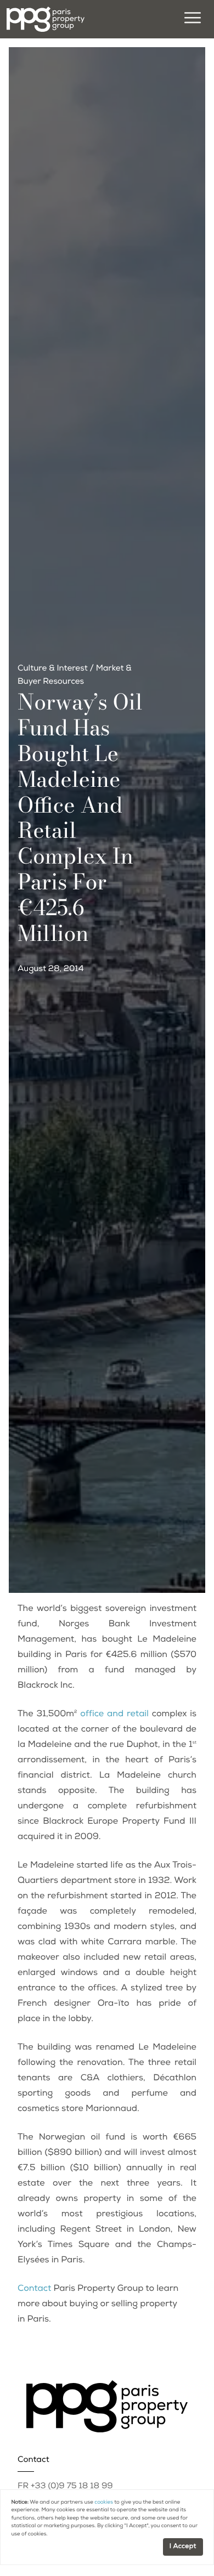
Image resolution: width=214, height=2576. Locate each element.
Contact (34, 2289)
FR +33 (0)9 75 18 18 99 (65, 2487)
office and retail (114, 1715)
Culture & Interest (53, 669)
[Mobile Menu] (191, 19)
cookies (104, 2503)
